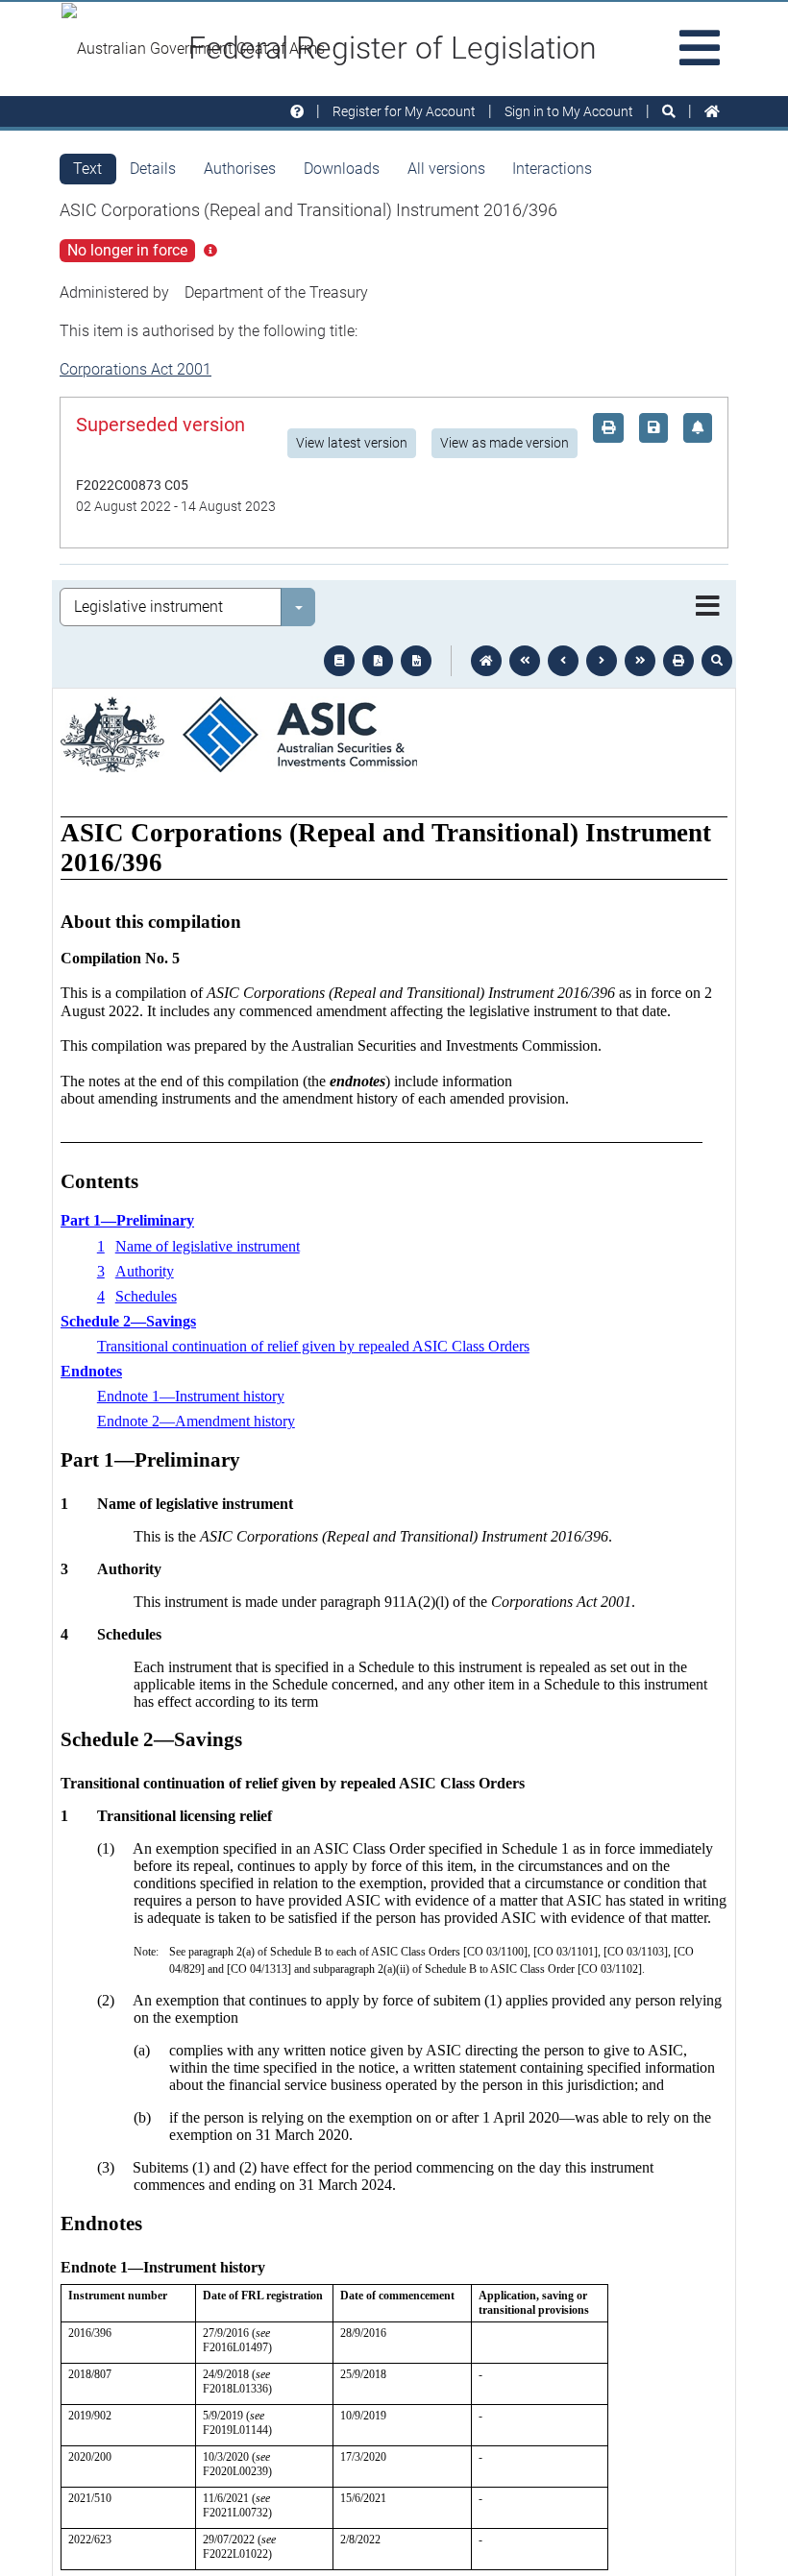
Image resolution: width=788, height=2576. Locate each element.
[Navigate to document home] (486, 661)
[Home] (712, 112)
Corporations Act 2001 (135, 369)
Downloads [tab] (342, 169)
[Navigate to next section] (602, 661)
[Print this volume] (678, 661)
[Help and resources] (297, 112)
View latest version (352, 443)
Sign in (569, 111)
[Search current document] (717, 661)
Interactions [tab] (552, 169)
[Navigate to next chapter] (640, 661)
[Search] (669, 112)
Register (404, 111)
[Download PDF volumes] (378, 661)
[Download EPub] (339, 661)
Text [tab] (87, 169)
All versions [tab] (446, 169)
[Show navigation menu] (708, 607)
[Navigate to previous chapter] (525, 661)
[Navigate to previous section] (563, 661)
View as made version (505, 443)
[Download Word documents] (416, 661)
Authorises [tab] (240, 169)
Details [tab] (153, 169)
